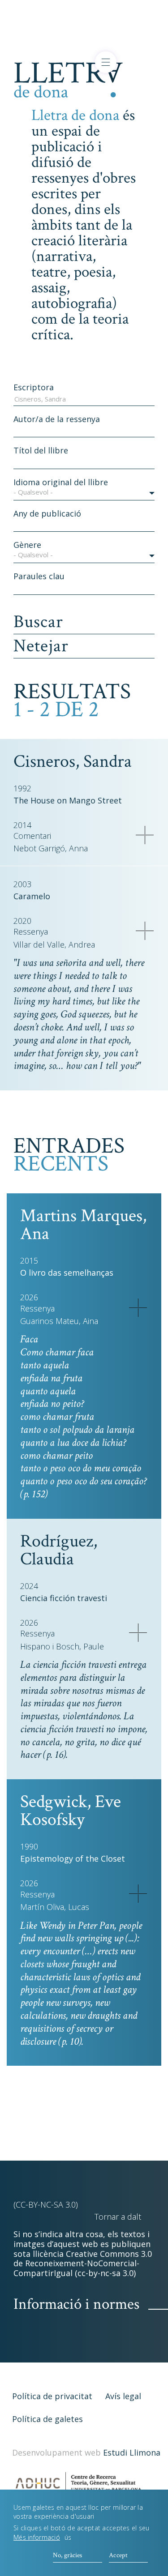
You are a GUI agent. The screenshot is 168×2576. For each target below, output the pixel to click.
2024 (29, 1586)
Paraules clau (39, 576)
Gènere (27, 545)
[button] (84, 494)
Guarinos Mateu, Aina (59, 1321)
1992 (22, 788)
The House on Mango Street (68, 800)
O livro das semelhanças (67, 1273)
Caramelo (32, 896)
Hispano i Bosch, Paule (62, 1647)
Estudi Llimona (132, 2452)
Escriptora (34, 387)
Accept (118, 2555)
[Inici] (68, 78)
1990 (29, 1846)
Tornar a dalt (118, 2217)
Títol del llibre (41, 450)
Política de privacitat (52, 2396)
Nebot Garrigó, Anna (51, 848)
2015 (29, 1260)
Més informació (37, 2537)
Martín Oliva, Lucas (55, 1907)
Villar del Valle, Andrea (54, 945)
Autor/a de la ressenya (57, 419)
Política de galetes (47, 2419)
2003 (22, 884)
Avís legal (123, 2396)
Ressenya (31, 932)
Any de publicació (47, 513)
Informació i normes (76, 2304)
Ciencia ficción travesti (64, 1598)
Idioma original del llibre (61, 482)
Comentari (32, 836)
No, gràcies (67, 2555)
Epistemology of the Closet (73, 1858)
